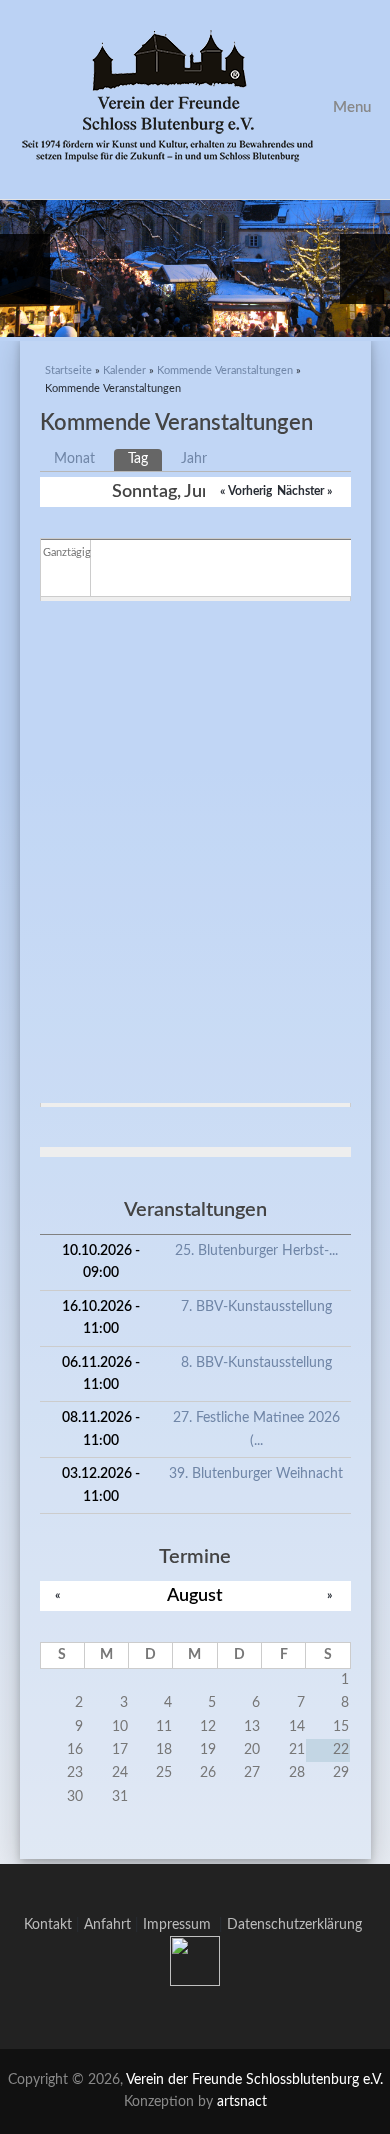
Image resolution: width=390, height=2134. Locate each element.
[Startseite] (195, 99)
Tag (145, 459)
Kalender (124, 370)
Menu (352, 107)
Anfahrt (107, 1925)
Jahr (194, 459)
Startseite (68, 370)
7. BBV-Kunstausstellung (256, 1307)
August (195, 1595)
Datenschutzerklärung (294, 1925)
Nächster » (304, 491)
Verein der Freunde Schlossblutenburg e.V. (254, 2080)
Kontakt (48, 1925)
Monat (74, 459)
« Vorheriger (251, 491)
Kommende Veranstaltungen (225, 370)
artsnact (242, 2102)
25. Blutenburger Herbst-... (256, 1251)
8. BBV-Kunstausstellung (256, 1363)
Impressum (181, 1925)
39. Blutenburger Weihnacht (256, 1474)
